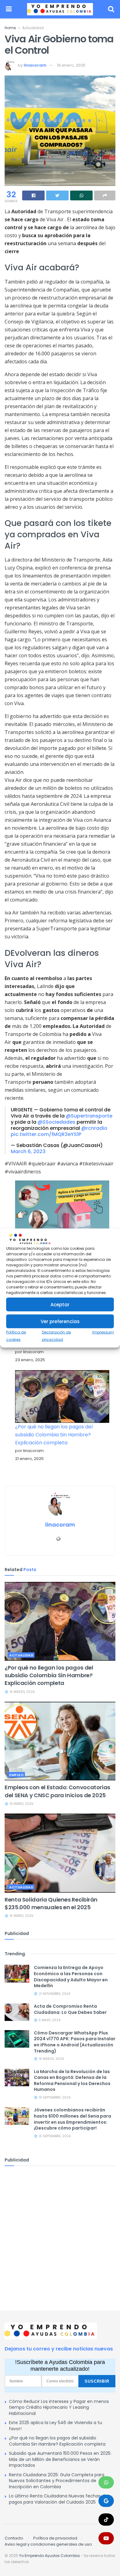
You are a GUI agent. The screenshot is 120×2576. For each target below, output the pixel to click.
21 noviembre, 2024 (54, 1994)
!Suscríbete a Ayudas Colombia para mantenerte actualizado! (60, 2366)
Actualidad (33, 28)
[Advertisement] (60, 2232)
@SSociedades (56, 1122)
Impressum (103, 1332)
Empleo (16, 1775)
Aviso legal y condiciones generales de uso (48, 2544)
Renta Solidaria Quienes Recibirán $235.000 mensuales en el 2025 (51, 1903)
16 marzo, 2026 (22, 1692)
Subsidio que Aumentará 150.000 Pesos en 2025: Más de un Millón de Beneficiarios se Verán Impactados (60, 2459)
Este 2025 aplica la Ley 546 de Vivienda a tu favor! (56, 2426)
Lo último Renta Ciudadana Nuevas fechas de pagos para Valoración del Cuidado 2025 (58, 2499)
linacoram (35, 65)
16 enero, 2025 (21, 1916)
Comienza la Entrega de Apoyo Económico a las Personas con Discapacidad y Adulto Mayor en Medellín (71, 1977)
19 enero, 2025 (71, 65)
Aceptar (60, 1305)
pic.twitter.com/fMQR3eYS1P (46, 1134)
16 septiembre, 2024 (54, 2136)
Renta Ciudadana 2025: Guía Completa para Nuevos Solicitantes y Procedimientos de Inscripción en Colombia (57, 2481)
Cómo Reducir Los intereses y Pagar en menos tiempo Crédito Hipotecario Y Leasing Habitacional (59, 2407)
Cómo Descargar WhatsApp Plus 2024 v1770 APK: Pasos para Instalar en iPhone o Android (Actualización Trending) (75, 2042)
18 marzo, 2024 (51, 2059)
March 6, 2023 (28, 1151)
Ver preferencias (60, 1321)
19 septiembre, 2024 (54, 2097)
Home (10, 28)
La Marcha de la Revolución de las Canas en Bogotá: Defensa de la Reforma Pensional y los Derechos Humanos (72, 2081)
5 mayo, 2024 (49, 2020)
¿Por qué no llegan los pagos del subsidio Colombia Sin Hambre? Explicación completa (54, 1435)
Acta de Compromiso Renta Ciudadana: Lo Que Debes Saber (70, 2009)
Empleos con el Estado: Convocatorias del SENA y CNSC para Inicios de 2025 (57, 1791)
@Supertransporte (89, 1116)
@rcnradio (94, 1128)
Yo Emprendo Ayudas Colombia (49, 2556)
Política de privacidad (55, 2538)
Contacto (14, 2538)
